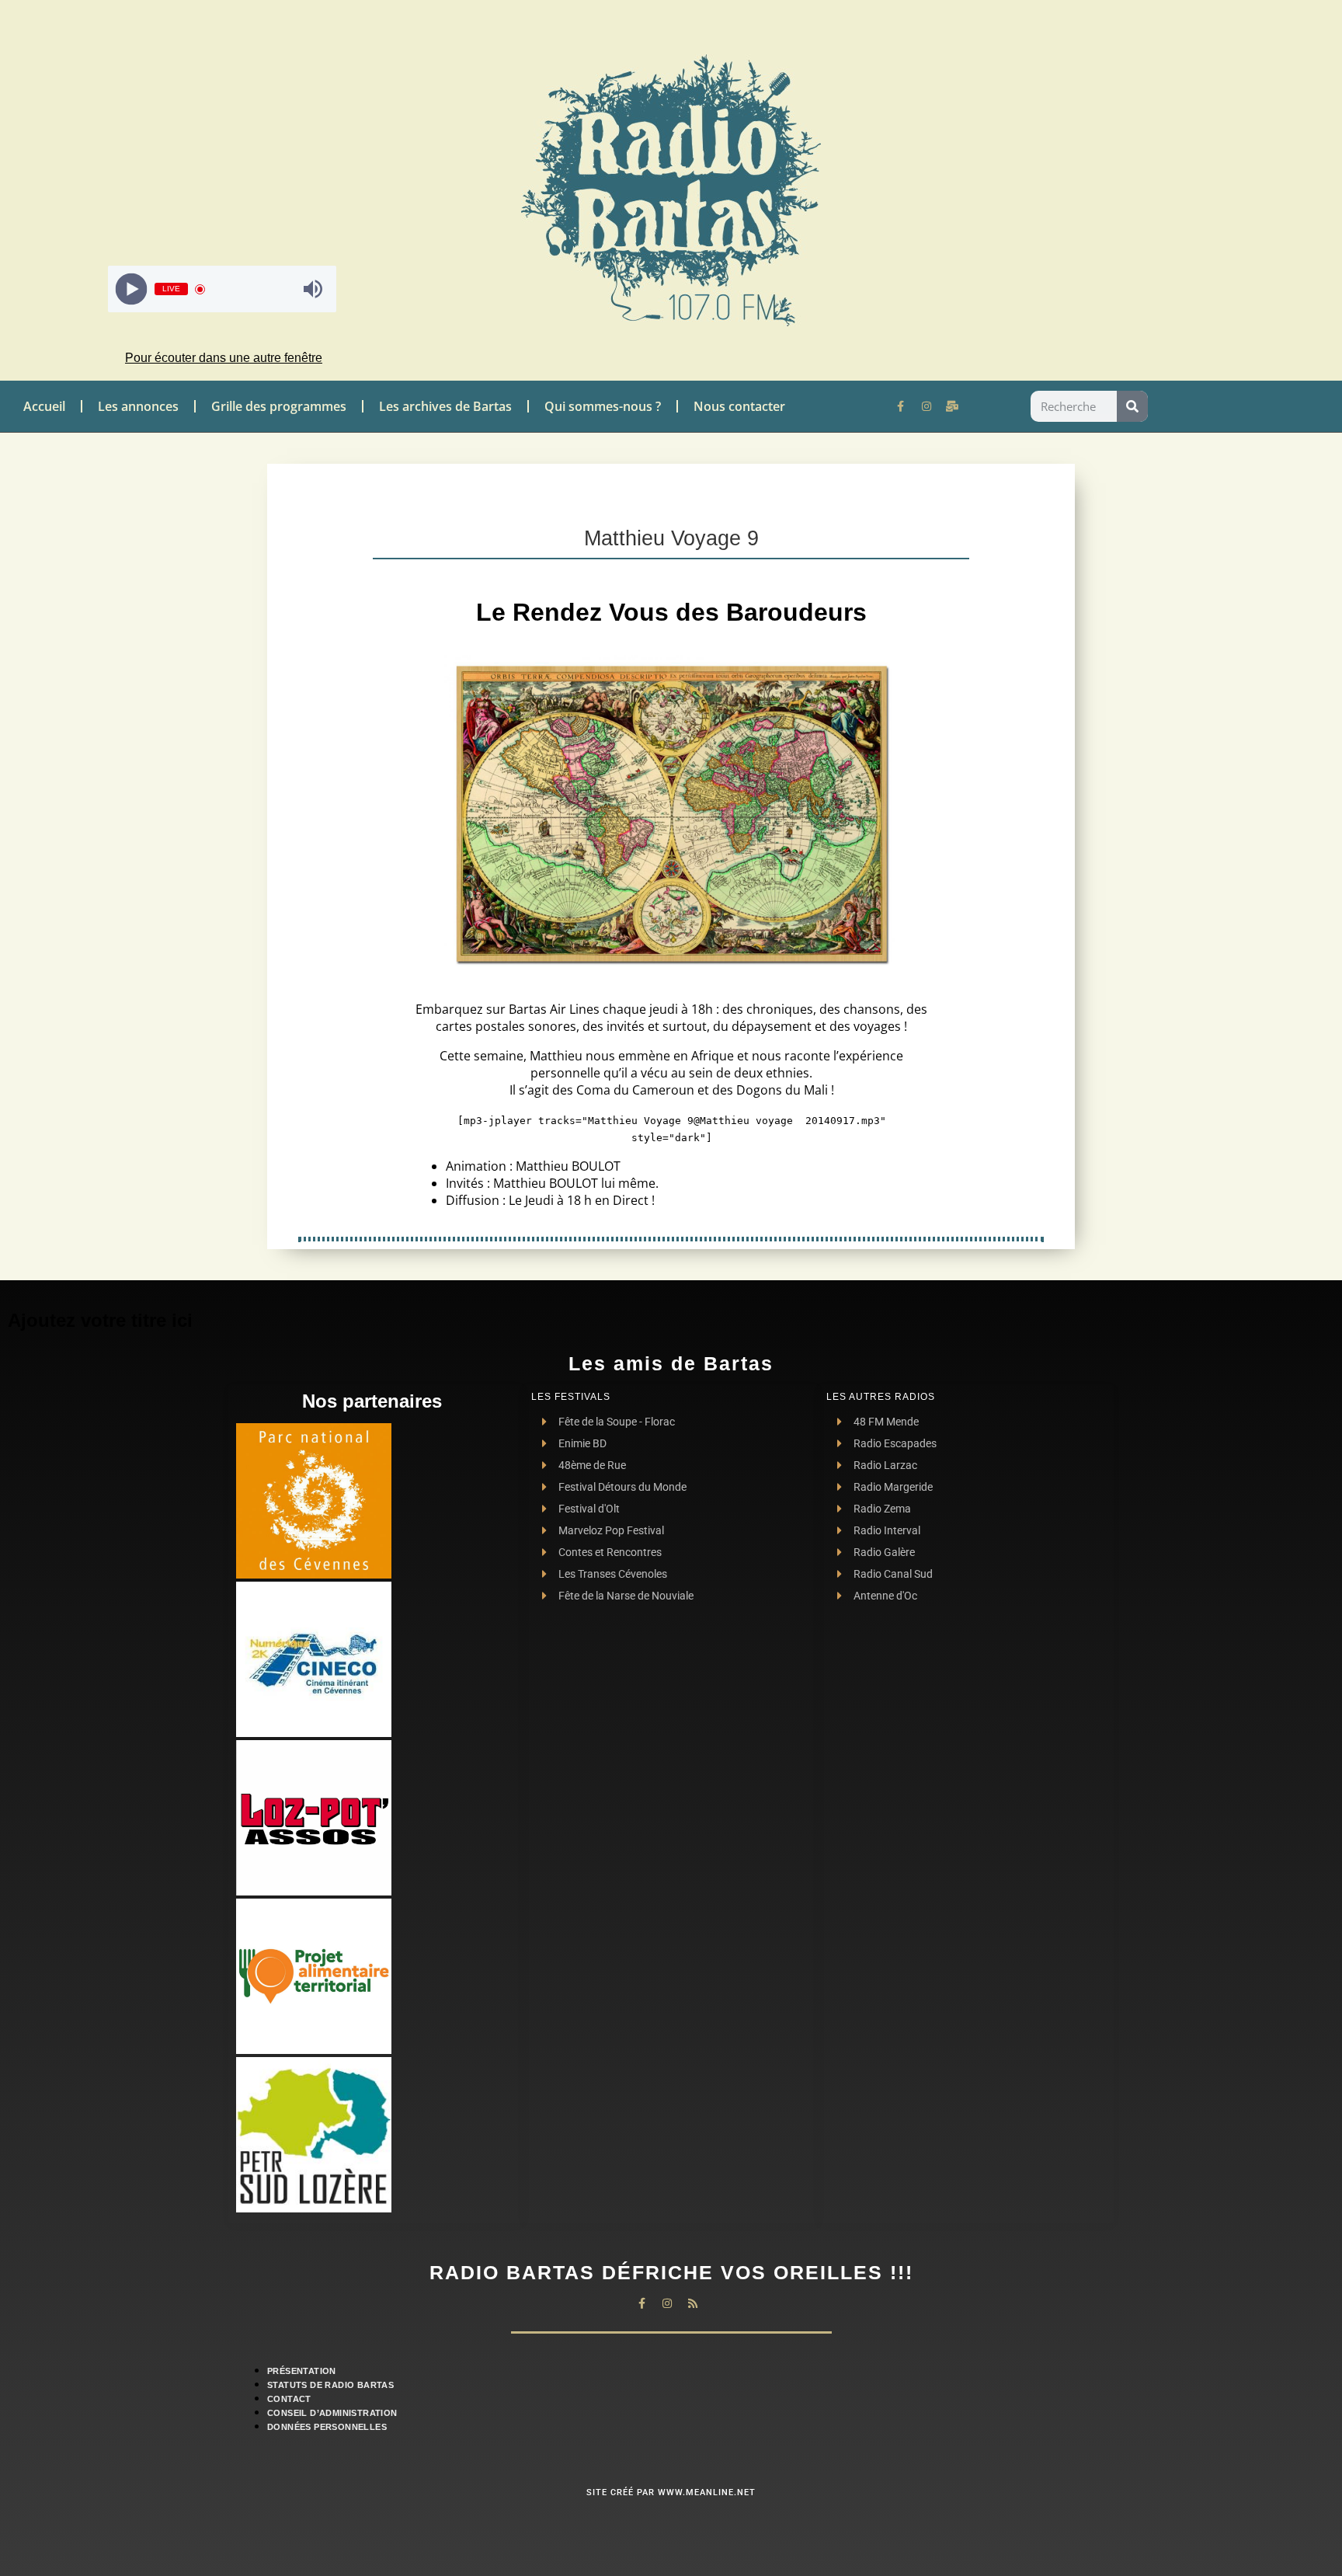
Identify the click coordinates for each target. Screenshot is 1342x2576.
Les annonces (138, 406)
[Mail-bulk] (952, 406)
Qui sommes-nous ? (603, 406)
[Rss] (693, 2303)
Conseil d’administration (332, 2413)
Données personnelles (327, 2427)
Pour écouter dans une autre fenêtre (224, 358)
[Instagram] (927, 406)
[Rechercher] (1132, 406)
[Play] (132, 289)
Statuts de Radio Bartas (330, 2385)
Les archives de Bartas (445, 406)
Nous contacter (739, 406)
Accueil (44, 406)
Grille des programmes (279, 406)
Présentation (302, 2371)
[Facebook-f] (901, 406)
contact (289, 2399)
